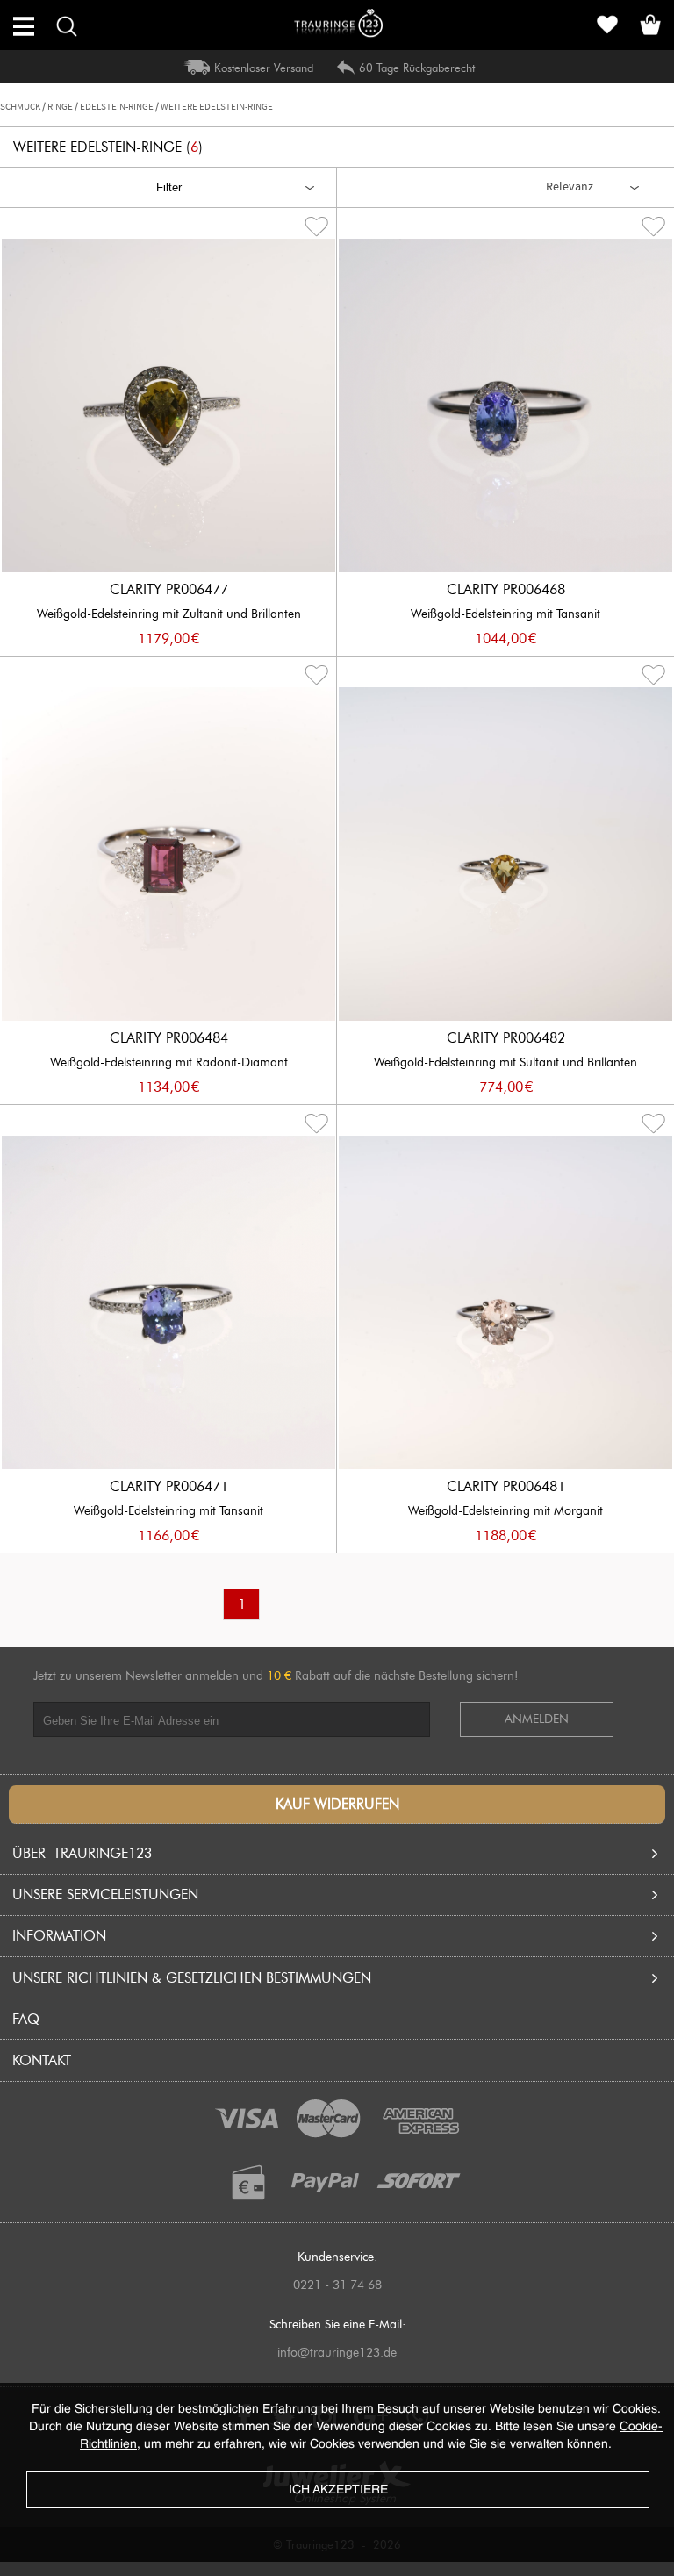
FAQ (26, 2019)
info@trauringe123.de (337, 2353)
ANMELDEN (537, 1719)
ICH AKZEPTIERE (338, 2490)
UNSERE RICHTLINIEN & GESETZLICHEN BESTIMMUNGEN (192, 1978)
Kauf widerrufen (337, 1804)
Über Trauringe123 (82, 1853)
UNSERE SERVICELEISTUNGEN (105, 1894)
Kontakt (42, 2060)
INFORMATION (59, 1936)
